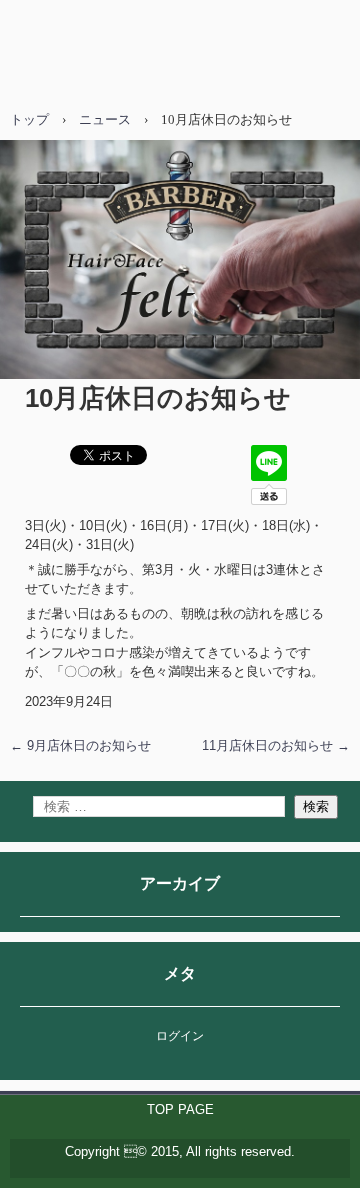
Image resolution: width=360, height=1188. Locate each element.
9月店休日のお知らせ (80, 745)
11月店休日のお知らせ (276, 745)
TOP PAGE (180, 1109)
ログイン (180, 1036)
